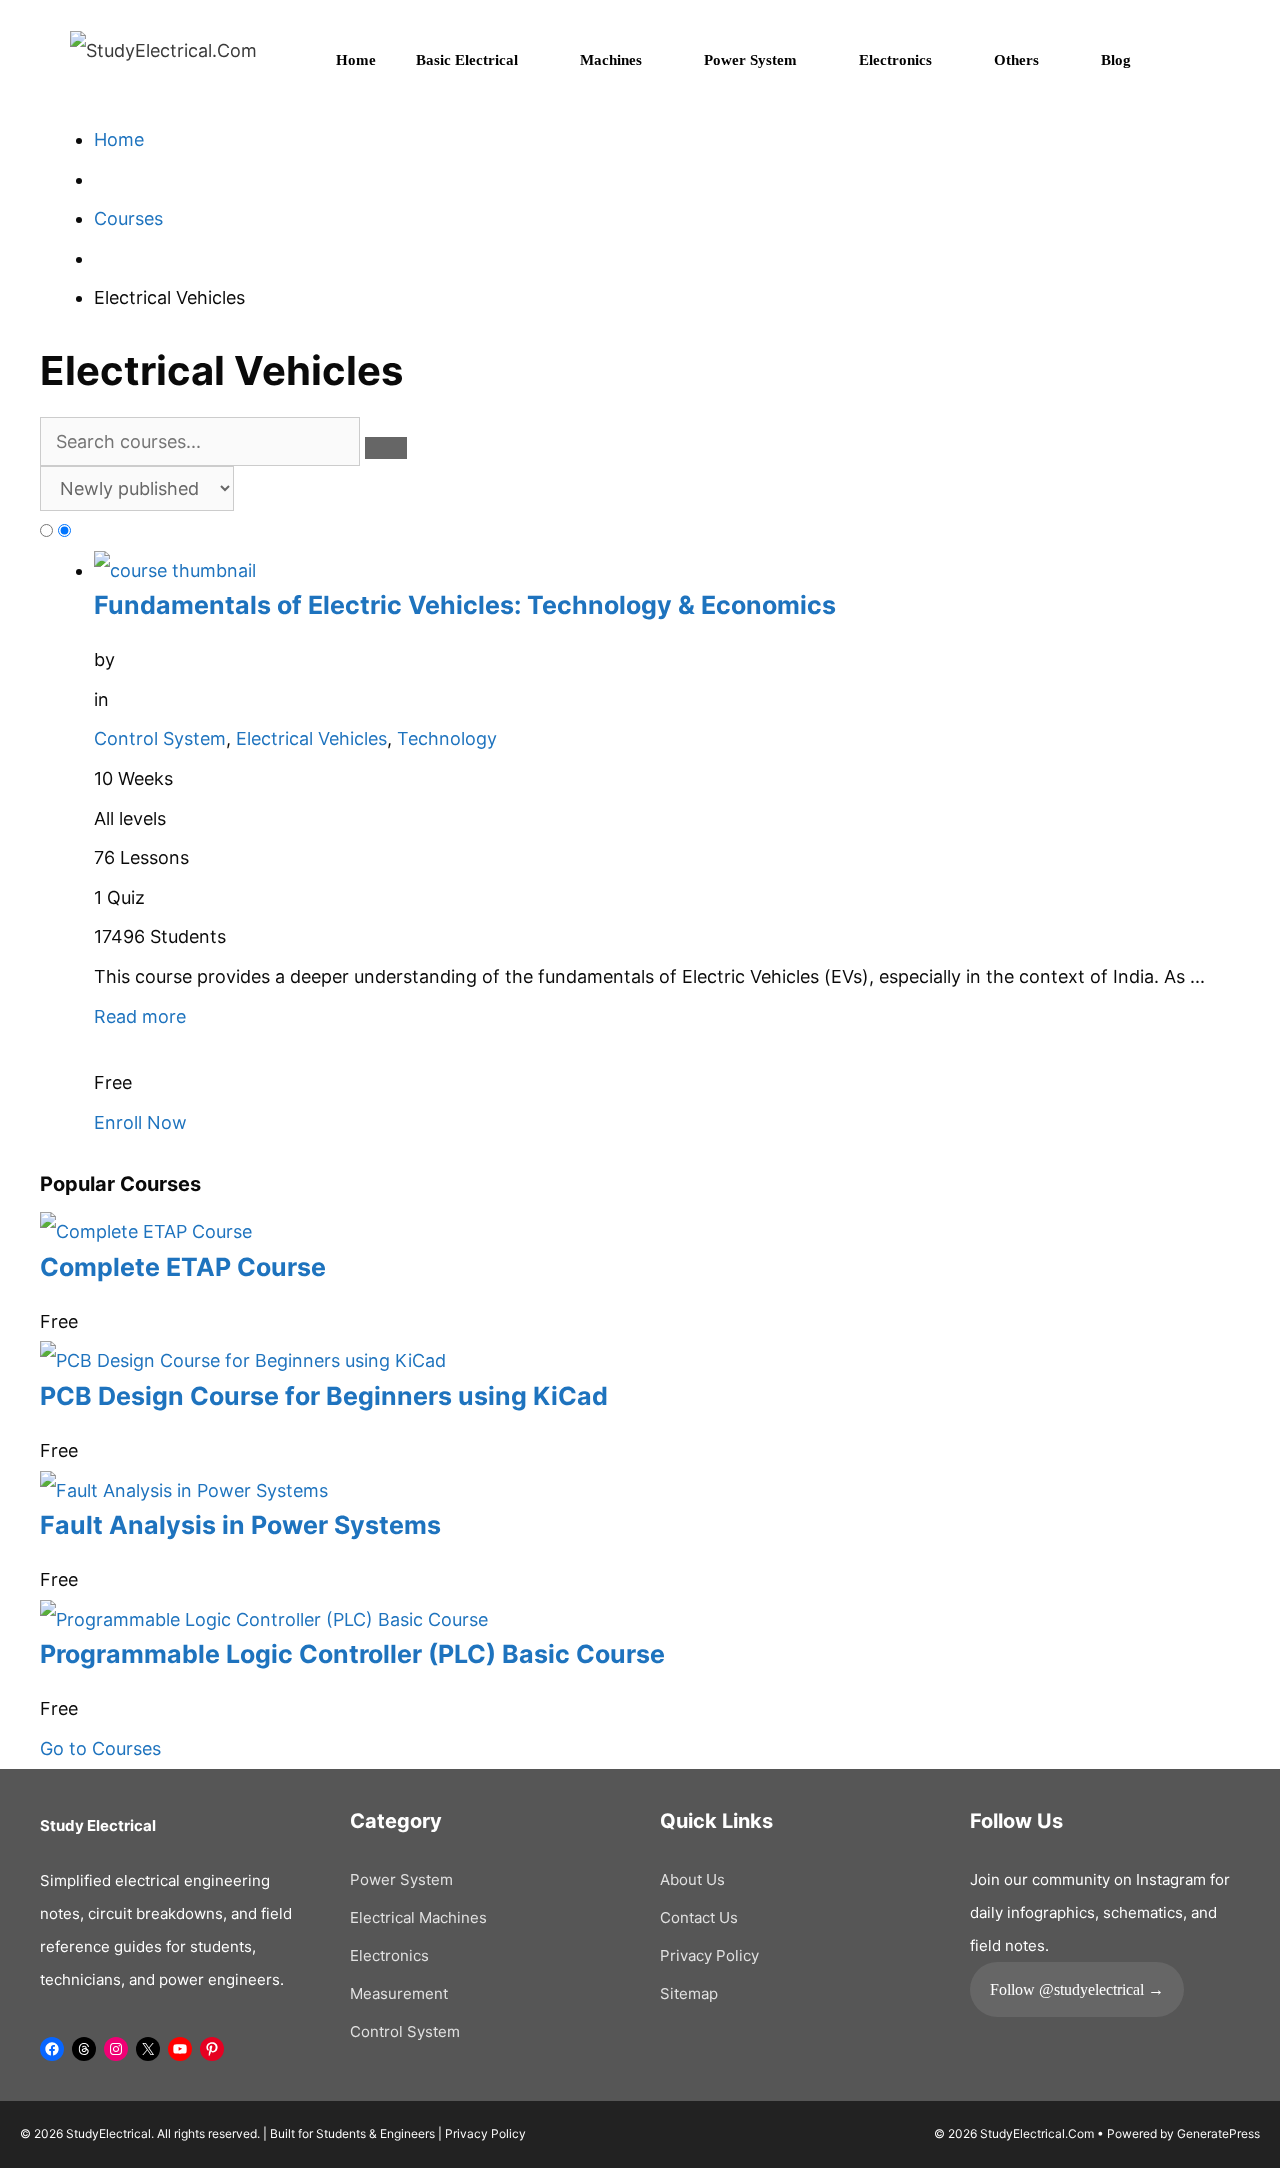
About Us (692, 1879)
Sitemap (689, 1993)
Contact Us (699, 1917)
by (104, 659)
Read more (140, 1016)
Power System (750, 60)
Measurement (399, 1993)
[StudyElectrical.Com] (163, 49)
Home (356, 60)
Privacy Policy (709, 1955)
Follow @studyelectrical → (1077, 1989)
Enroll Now (140, 1122)
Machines (611, 60)
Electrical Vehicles (311, 738)
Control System (160, 738)
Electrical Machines (418, 1917)
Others (1016, 60)
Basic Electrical (467, 60)
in (101, 699)
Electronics (895, 60)
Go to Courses (100, 1748)
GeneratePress (1218, 2133)
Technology (447, 738)
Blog (1116, 60)
